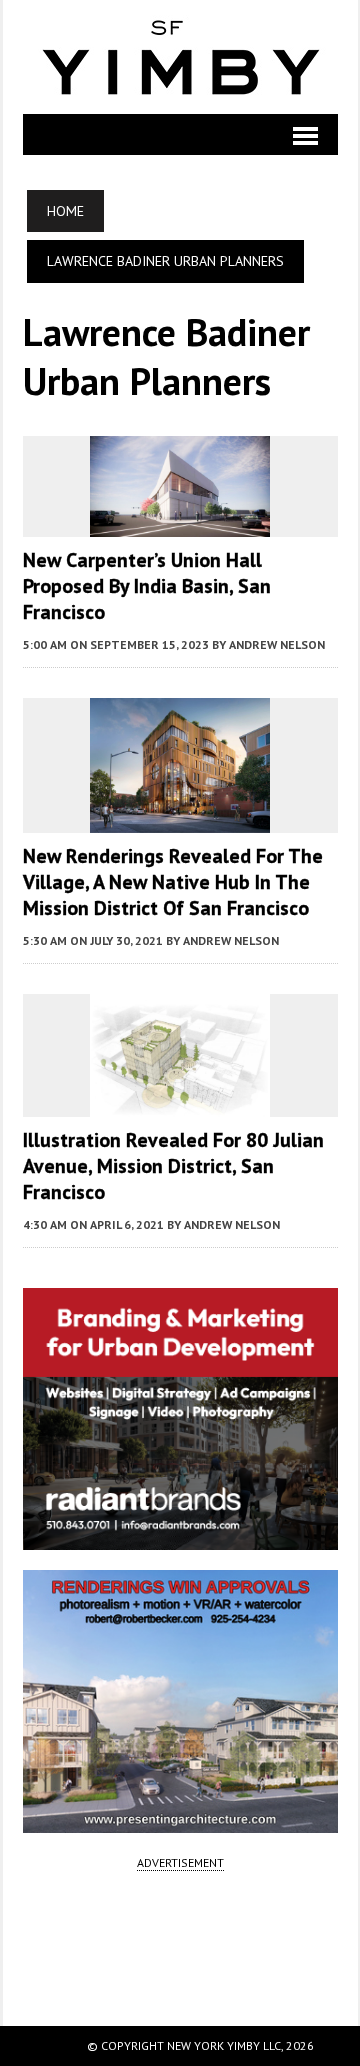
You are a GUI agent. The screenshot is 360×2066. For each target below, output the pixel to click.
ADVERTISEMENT (180, 1862)
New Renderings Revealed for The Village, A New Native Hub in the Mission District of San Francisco (173, 882)
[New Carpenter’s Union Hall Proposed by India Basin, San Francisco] (180, 523)
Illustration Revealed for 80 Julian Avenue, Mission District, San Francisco (173, 1166)
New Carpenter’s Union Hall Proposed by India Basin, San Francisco (147, 586)
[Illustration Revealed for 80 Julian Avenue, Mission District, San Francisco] (180, 1103)
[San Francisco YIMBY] (180, 57)
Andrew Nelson (277, 644)
